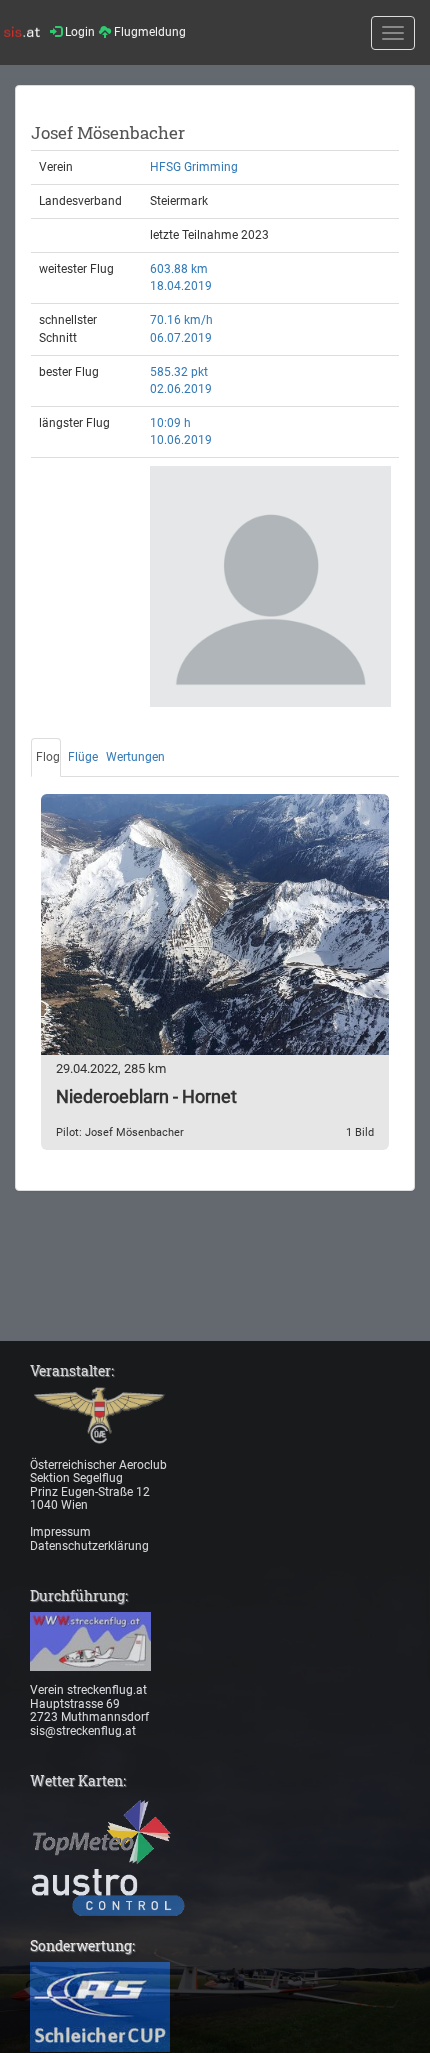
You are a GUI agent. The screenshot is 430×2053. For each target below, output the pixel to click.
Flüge (83, 757)
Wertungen (135, 757)
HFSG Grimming (194, 167)
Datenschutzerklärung (89, 1546)
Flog (48, 757)
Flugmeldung (148, 32)
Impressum (60, 1532)
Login (78, 32)
